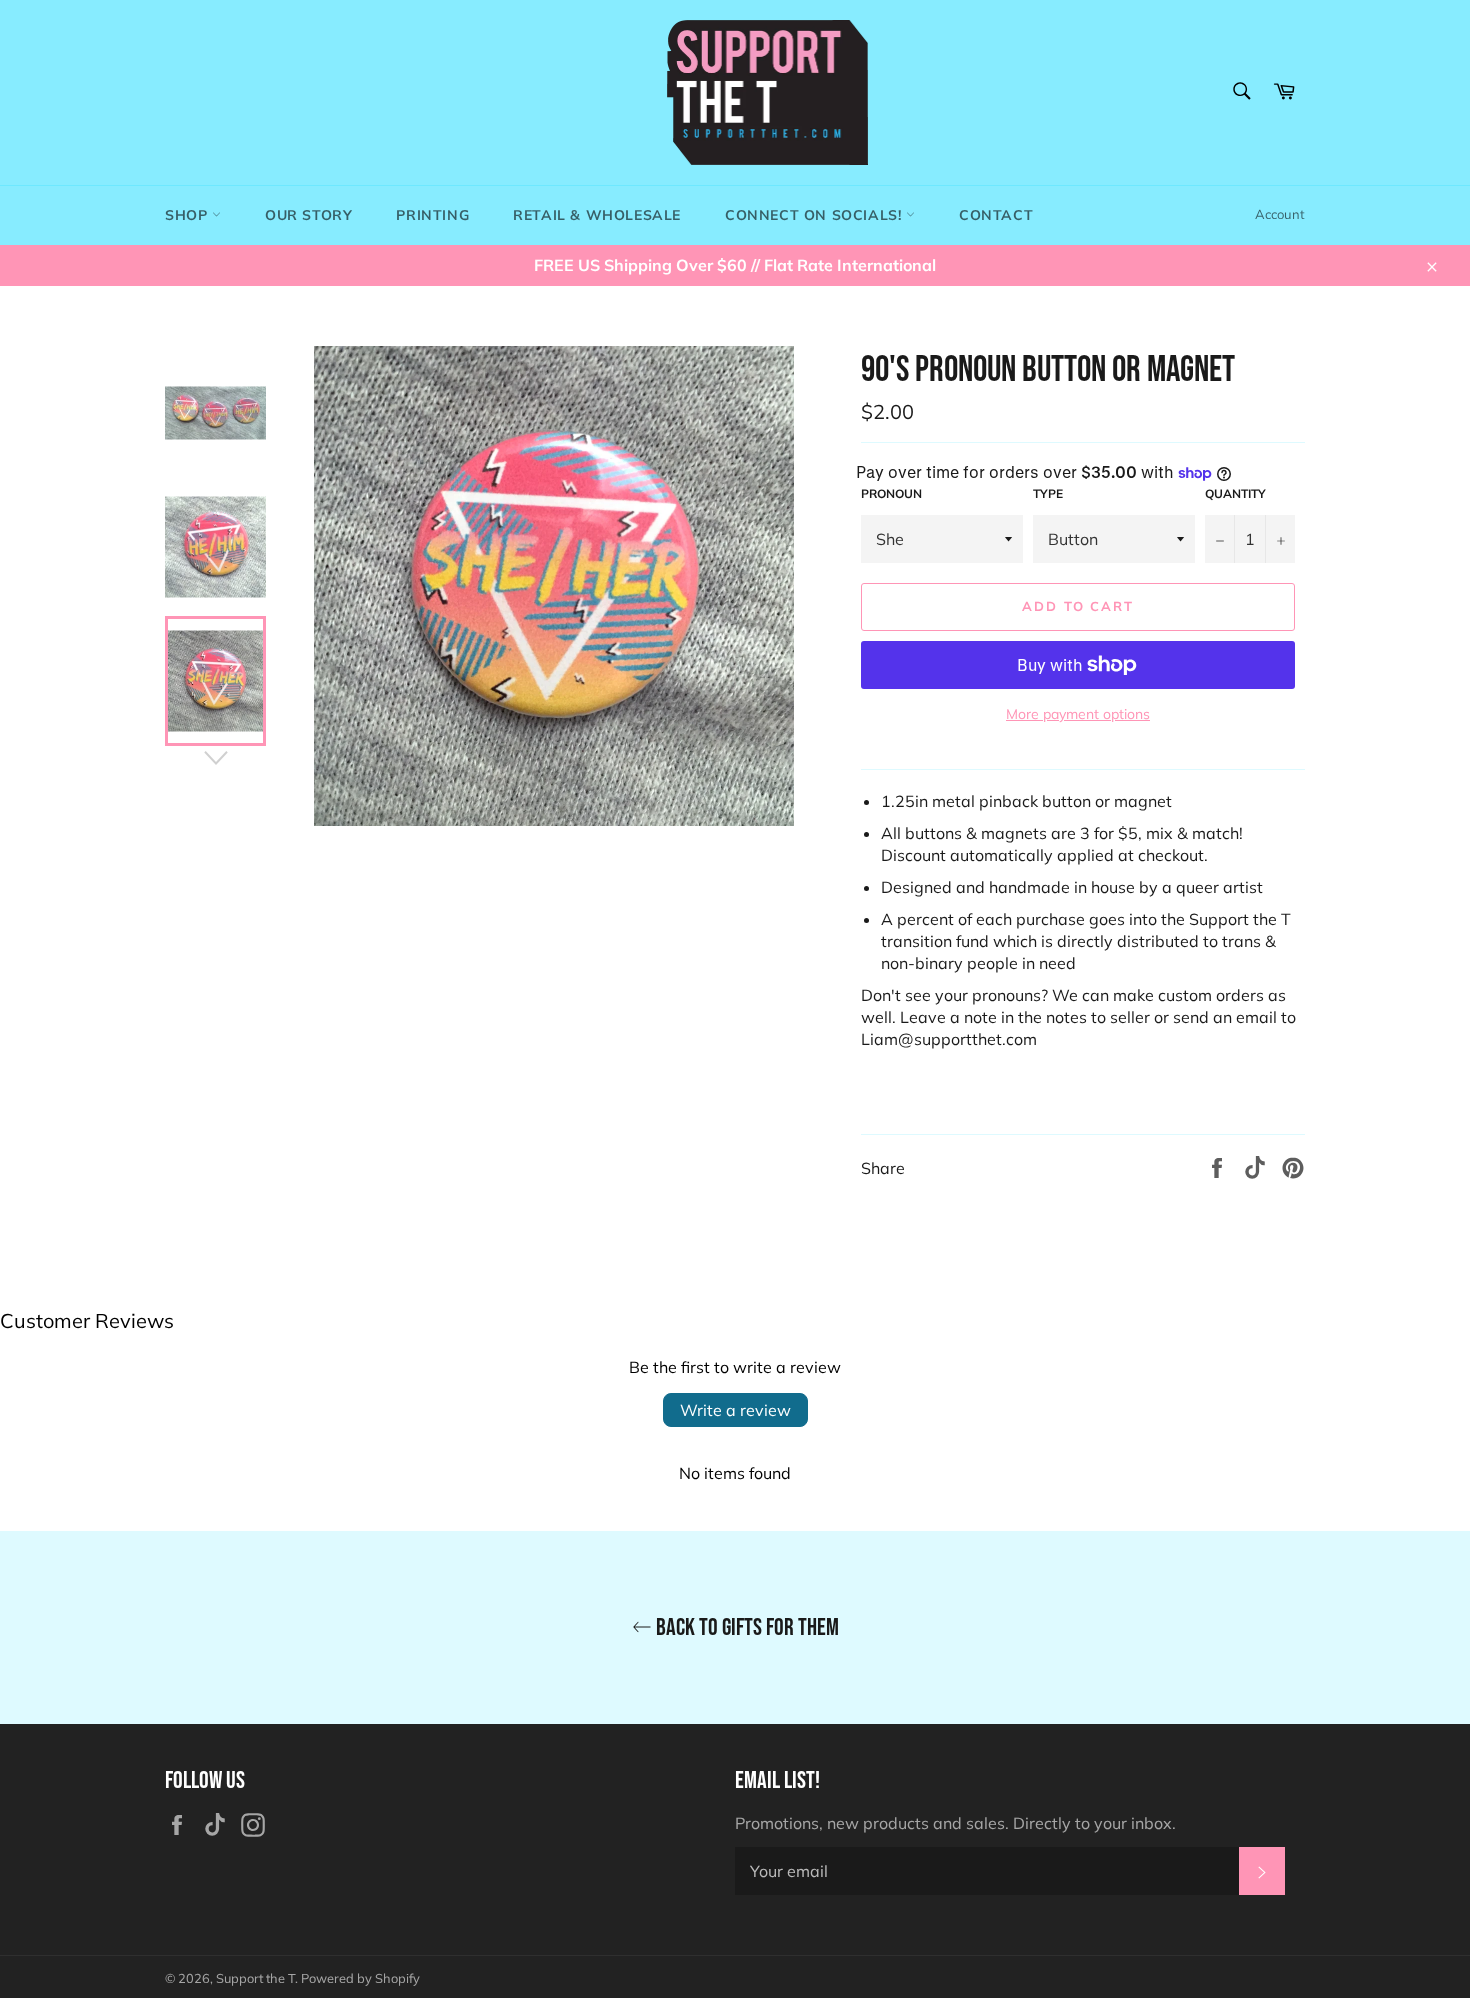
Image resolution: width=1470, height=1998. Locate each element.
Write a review (735, 1410)
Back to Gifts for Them (745, 1627)
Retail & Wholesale (597, 215)
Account (1280, 214)
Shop (188, 215)
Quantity (1235, 493)
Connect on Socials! (815, 215)
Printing (432, 215)
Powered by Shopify (360, 1978)
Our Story (308, 215)
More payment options (1078, 714)
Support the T (255, 1978)
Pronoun (891, 493)
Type (1048, 493)
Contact (996, 215)
